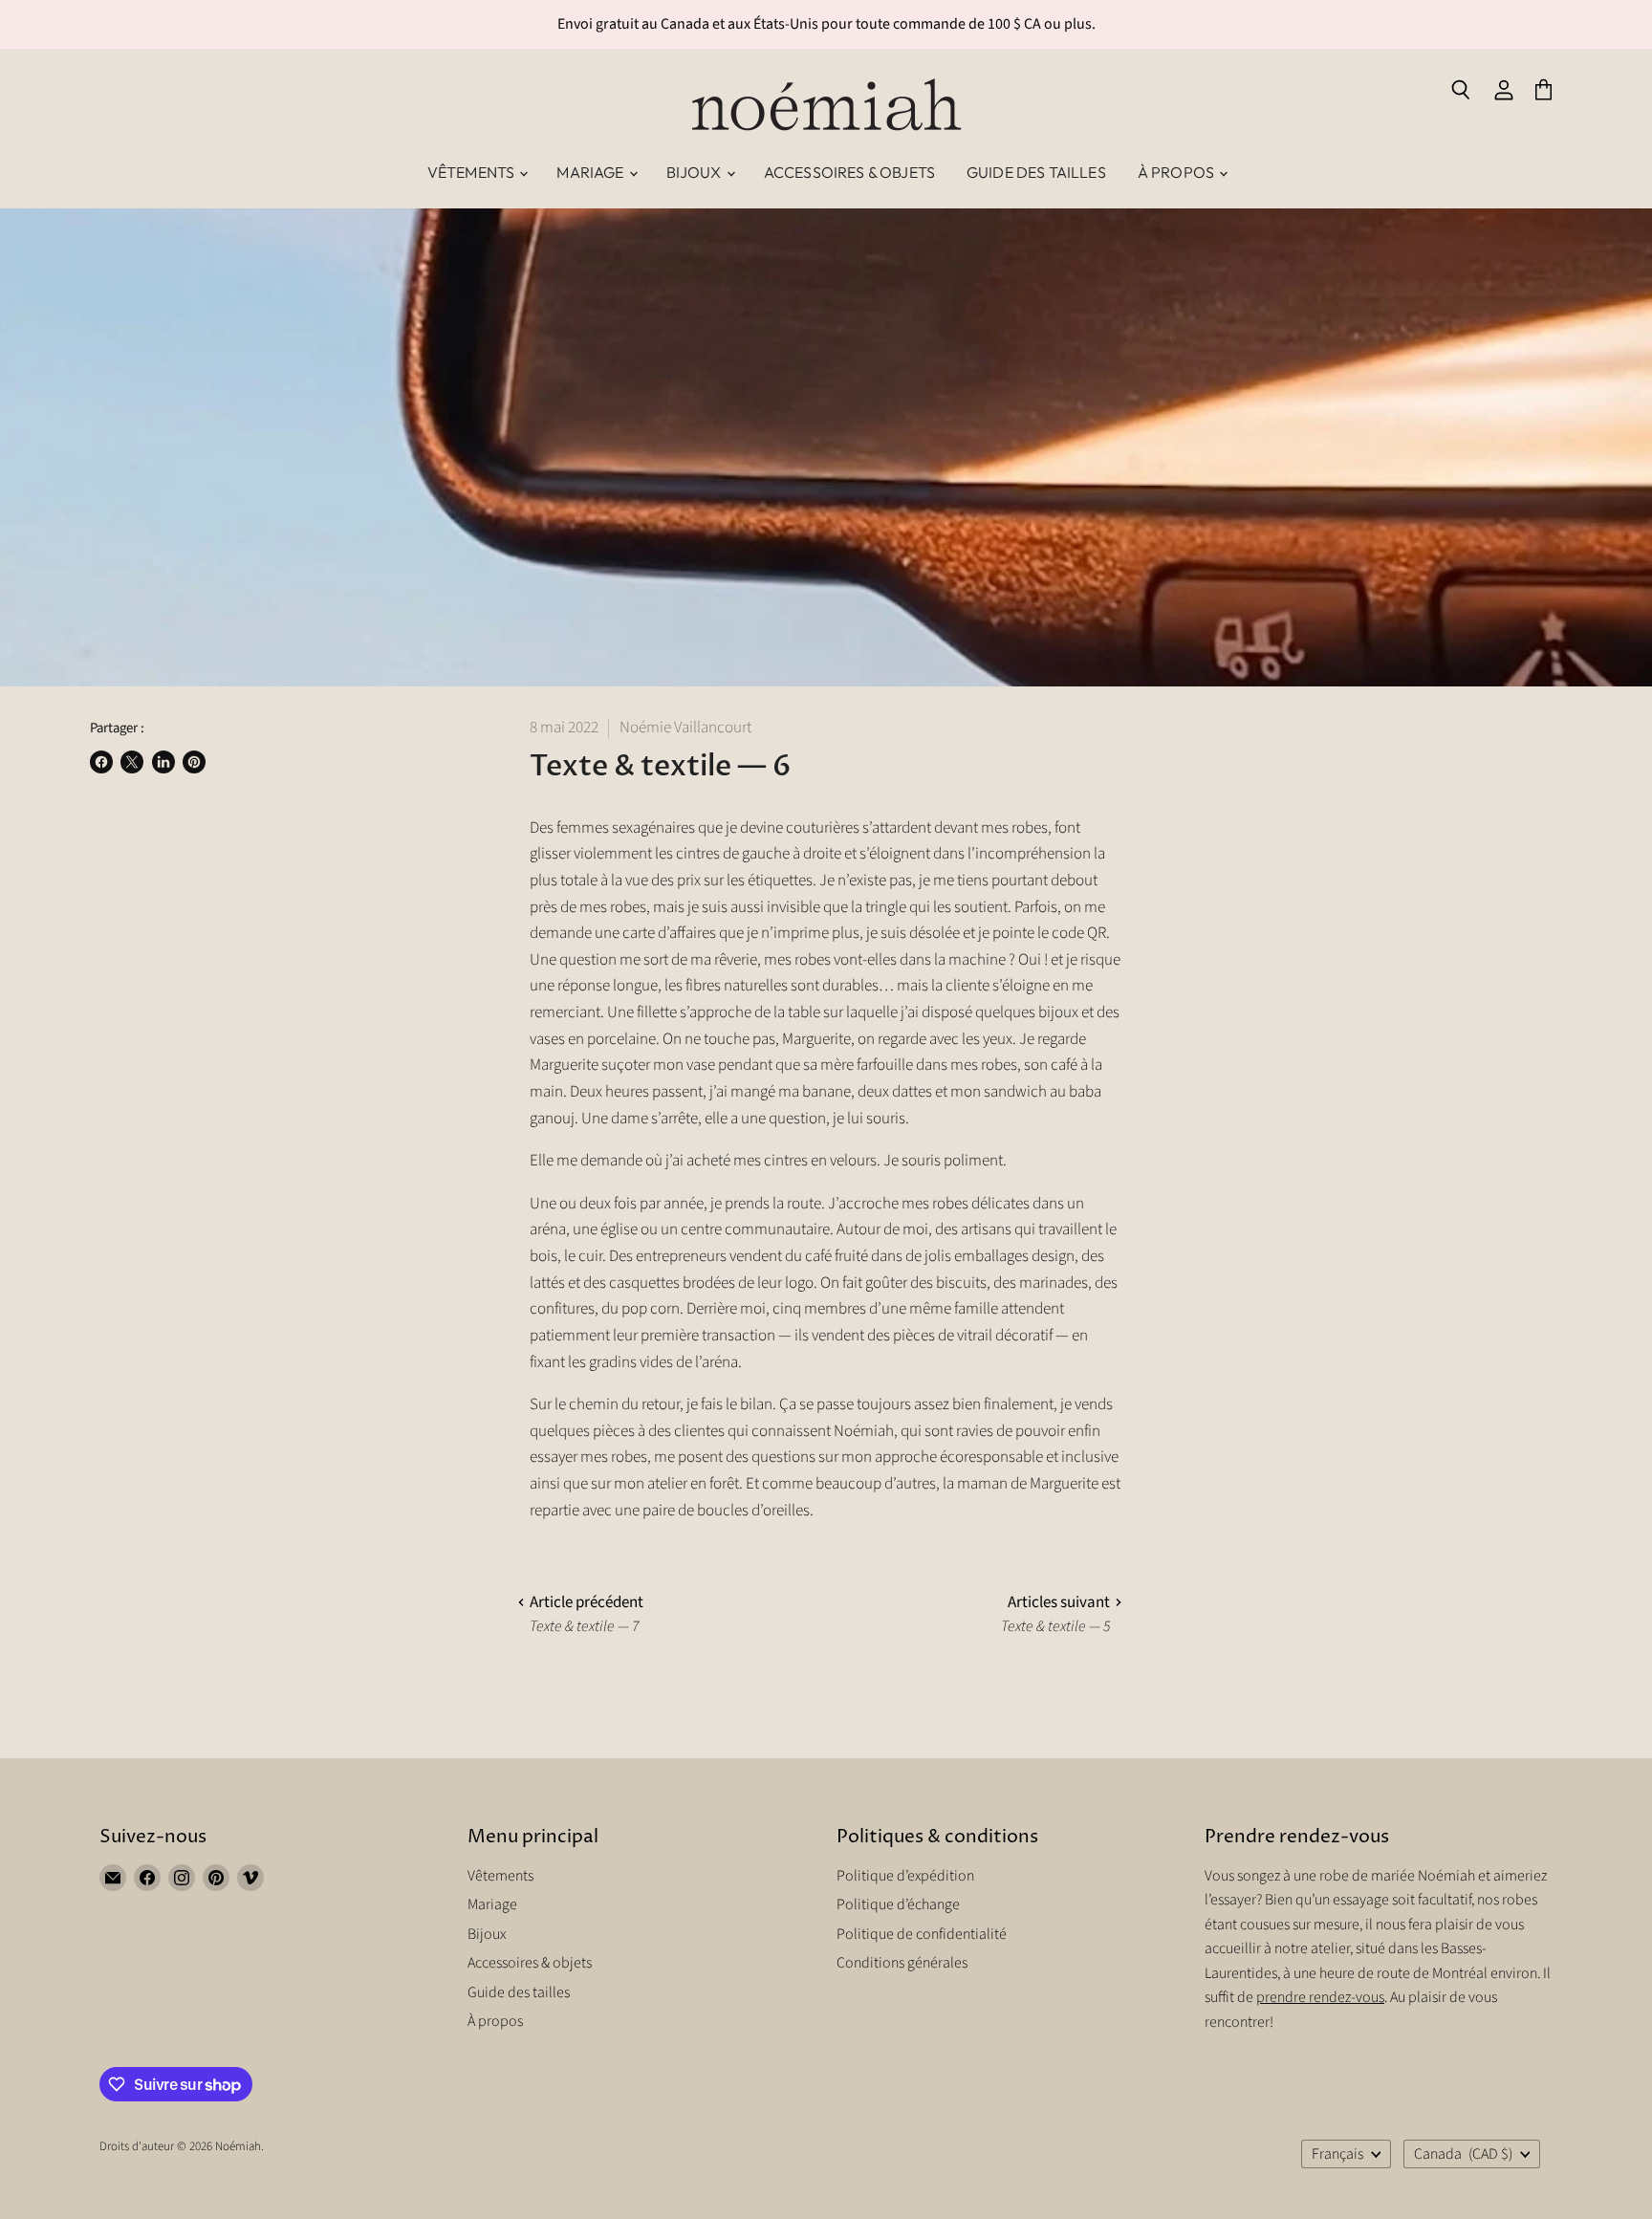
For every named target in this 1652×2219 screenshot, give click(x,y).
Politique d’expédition (905, 1876)
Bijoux (696, 172)
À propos (1177, 172)
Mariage (591, 172)
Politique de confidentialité (922, 1934)
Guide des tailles (1036, 172)
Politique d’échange (898, 1904)
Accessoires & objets (849, 172)
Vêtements (473, 172)
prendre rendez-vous (1320, 1997)
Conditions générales (902, 1963)
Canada (1463, 2154)
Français (1337, 2154)
